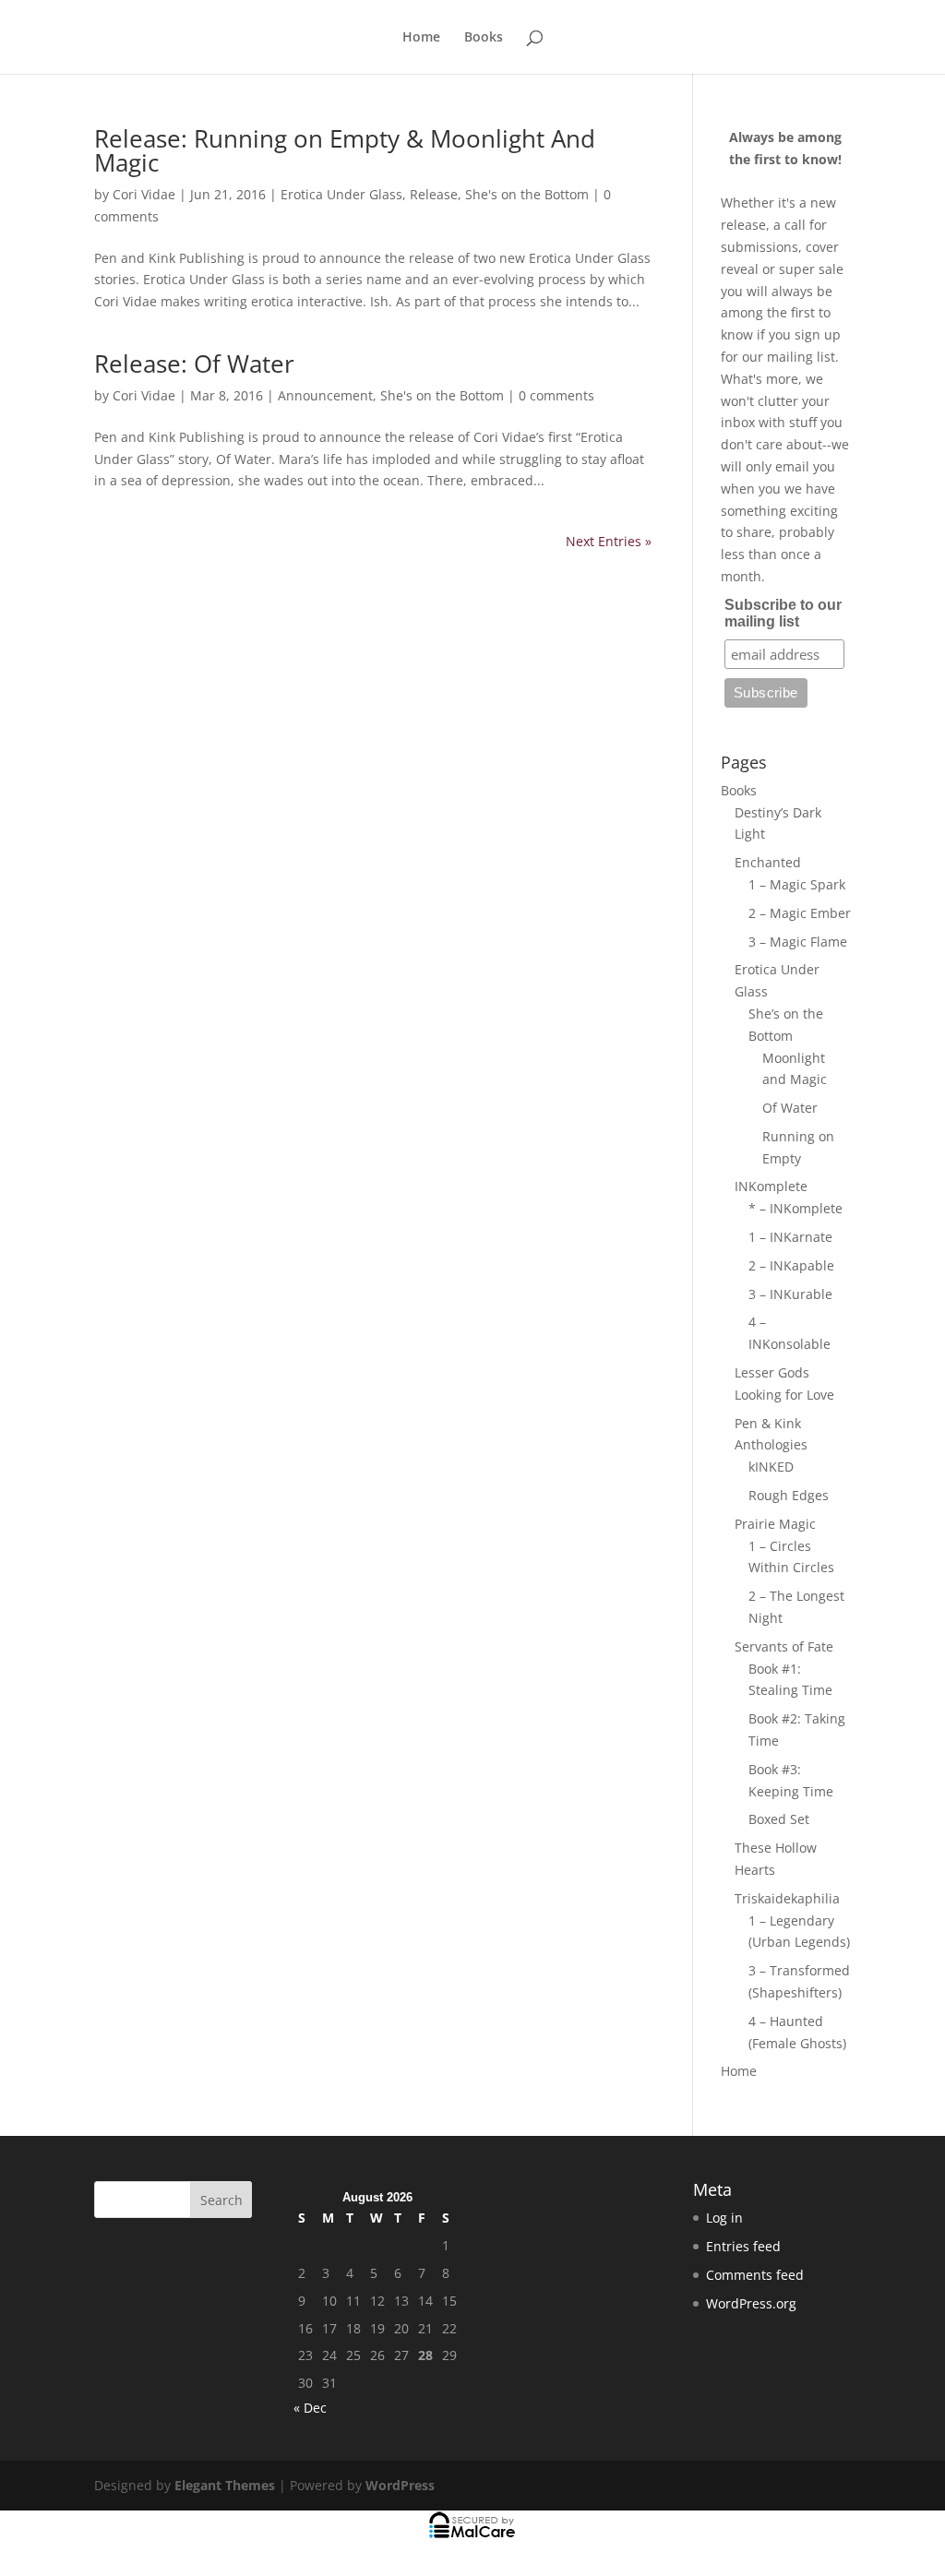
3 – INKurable (790, 1294)
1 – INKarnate (790, 1237)
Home (421, 38)
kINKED (771, 1467)
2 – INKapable (791, 1265)
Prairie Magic (775, 1524)
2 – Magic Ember (800, 913)
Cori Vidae (144, 194)
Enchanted (768, 862)
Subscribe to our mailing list (783, 613)
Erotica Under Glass (341, 194)
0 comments (556, 395)
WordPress (400, 2485)
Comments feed (755, 2275)
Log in (724, 2218)
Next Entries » (609, 541)
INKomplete (771, 1186)
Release (434, 194)
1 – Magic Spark (797, 884)
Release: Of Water (194, 364)
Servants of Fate (784, 1646)
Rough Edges (789, 1495)
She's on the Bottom (527, 194)
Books (484, 38)
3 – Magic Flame (798, 942)
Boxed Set (779, 1819)
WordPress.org (751, 2303)
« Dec (310, 2408)
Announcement (325, 395)
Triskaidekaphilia (787, 1898)
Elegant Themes (225, 2485)
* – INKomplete (795, 1208)
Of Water (790, 1108)
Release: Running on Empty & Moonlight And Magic (345, 150)
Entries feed (743, 2246)
